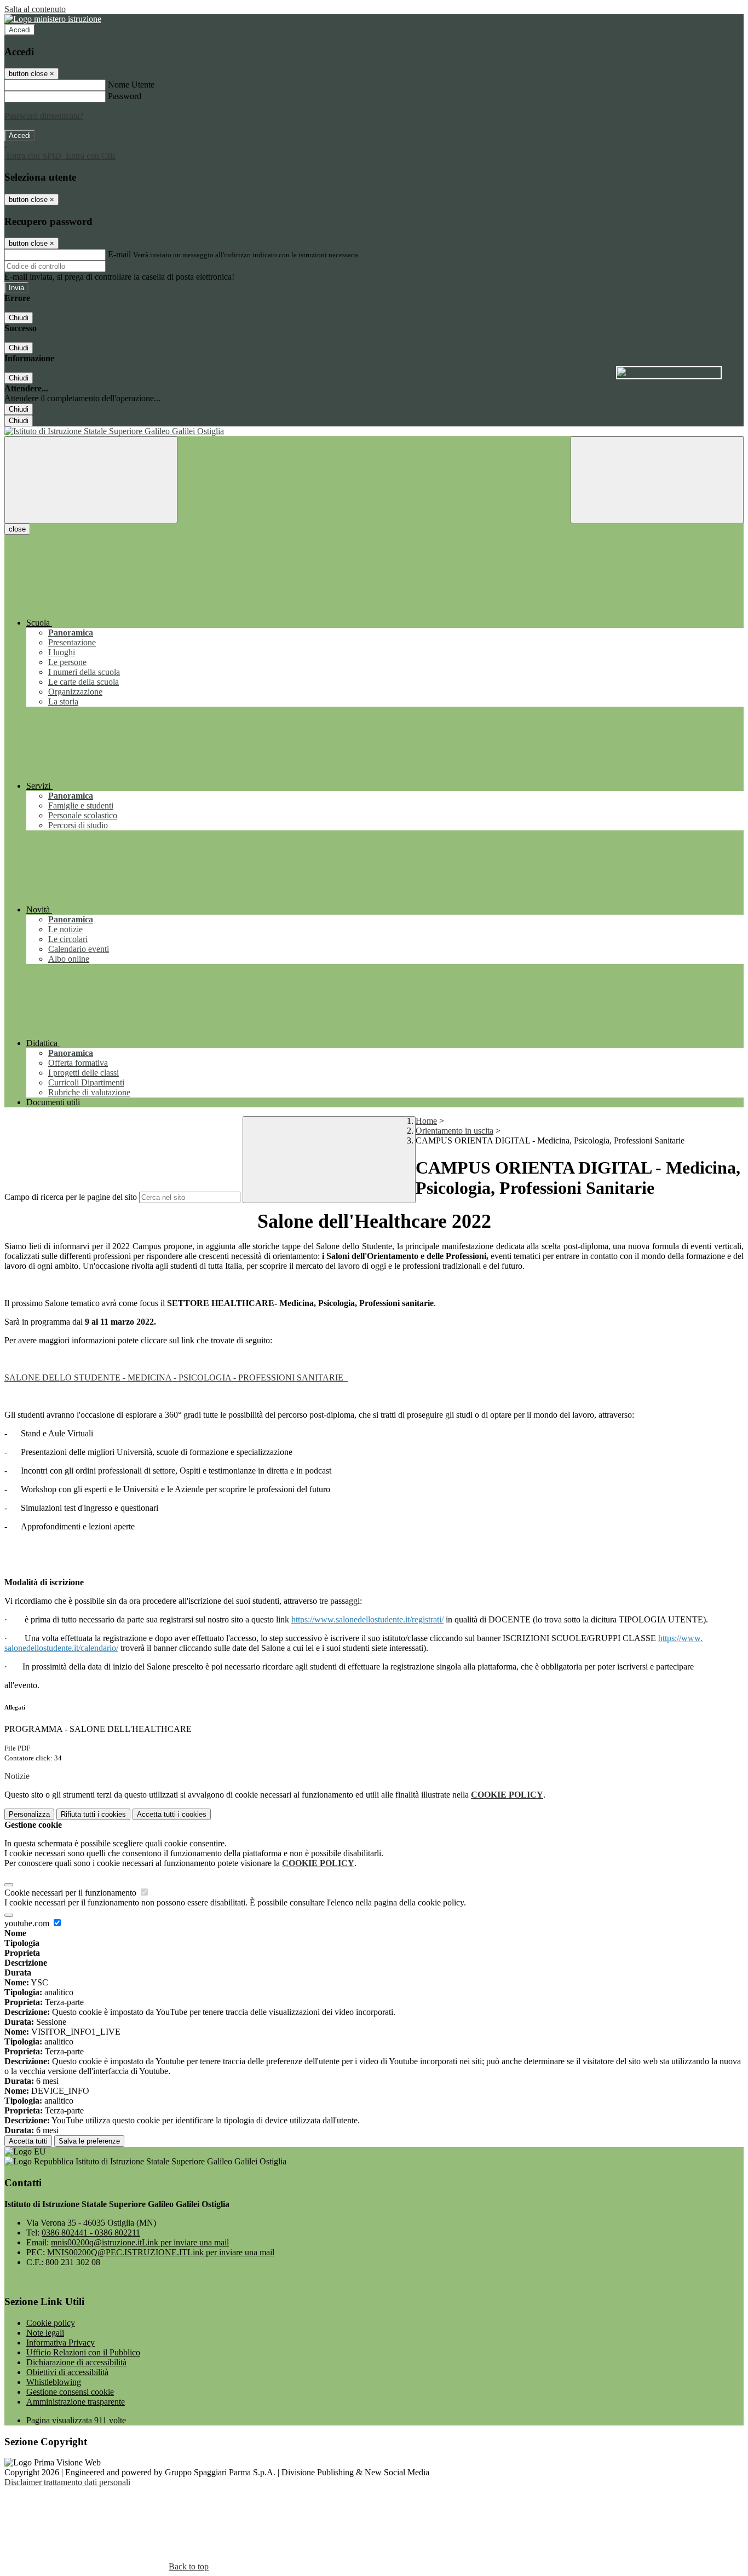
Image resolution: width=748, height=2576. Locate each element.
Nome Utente (131, 85)
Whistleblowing (54, 2382)
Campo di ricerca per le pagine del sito (71, 1197)
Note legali (45, 2333)
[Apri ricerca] (657, 480)
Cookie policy (51, 2323)
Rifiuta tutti (93, 1814)
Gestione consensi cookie (70, 2392)
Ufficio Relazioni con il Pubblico (83, 2352)
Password (125, 96)
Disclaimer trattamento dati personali (67, 2482)
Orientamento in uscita (454, 1131)
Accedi (20, 30)
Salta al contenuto (35, 9)
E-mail (119, 254)
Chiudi (19, 318)
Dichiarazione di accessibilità (76, 2362)
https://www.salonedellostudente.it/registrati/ (367, 1619)
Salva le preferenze (89, 2141)
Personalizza (29, 1814)
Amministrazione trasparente (76, 2402)
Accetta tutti (172, 1814)
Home (426, 1121)
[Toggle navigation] (91, 480)
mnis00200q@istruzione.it (140, 2242)
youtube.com (28, 1923)
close (17, 529)
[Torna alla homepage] (374, 431)
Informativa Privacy (61, 2343)
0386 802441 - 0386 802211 (91, 2233)
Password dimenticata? (44, 116)
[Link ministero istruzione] (53, 19)
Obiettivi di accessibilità (67, 2372)
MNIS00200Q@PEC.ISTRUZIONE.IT (161, 2252)
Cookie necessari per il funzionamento (71, 1893)
